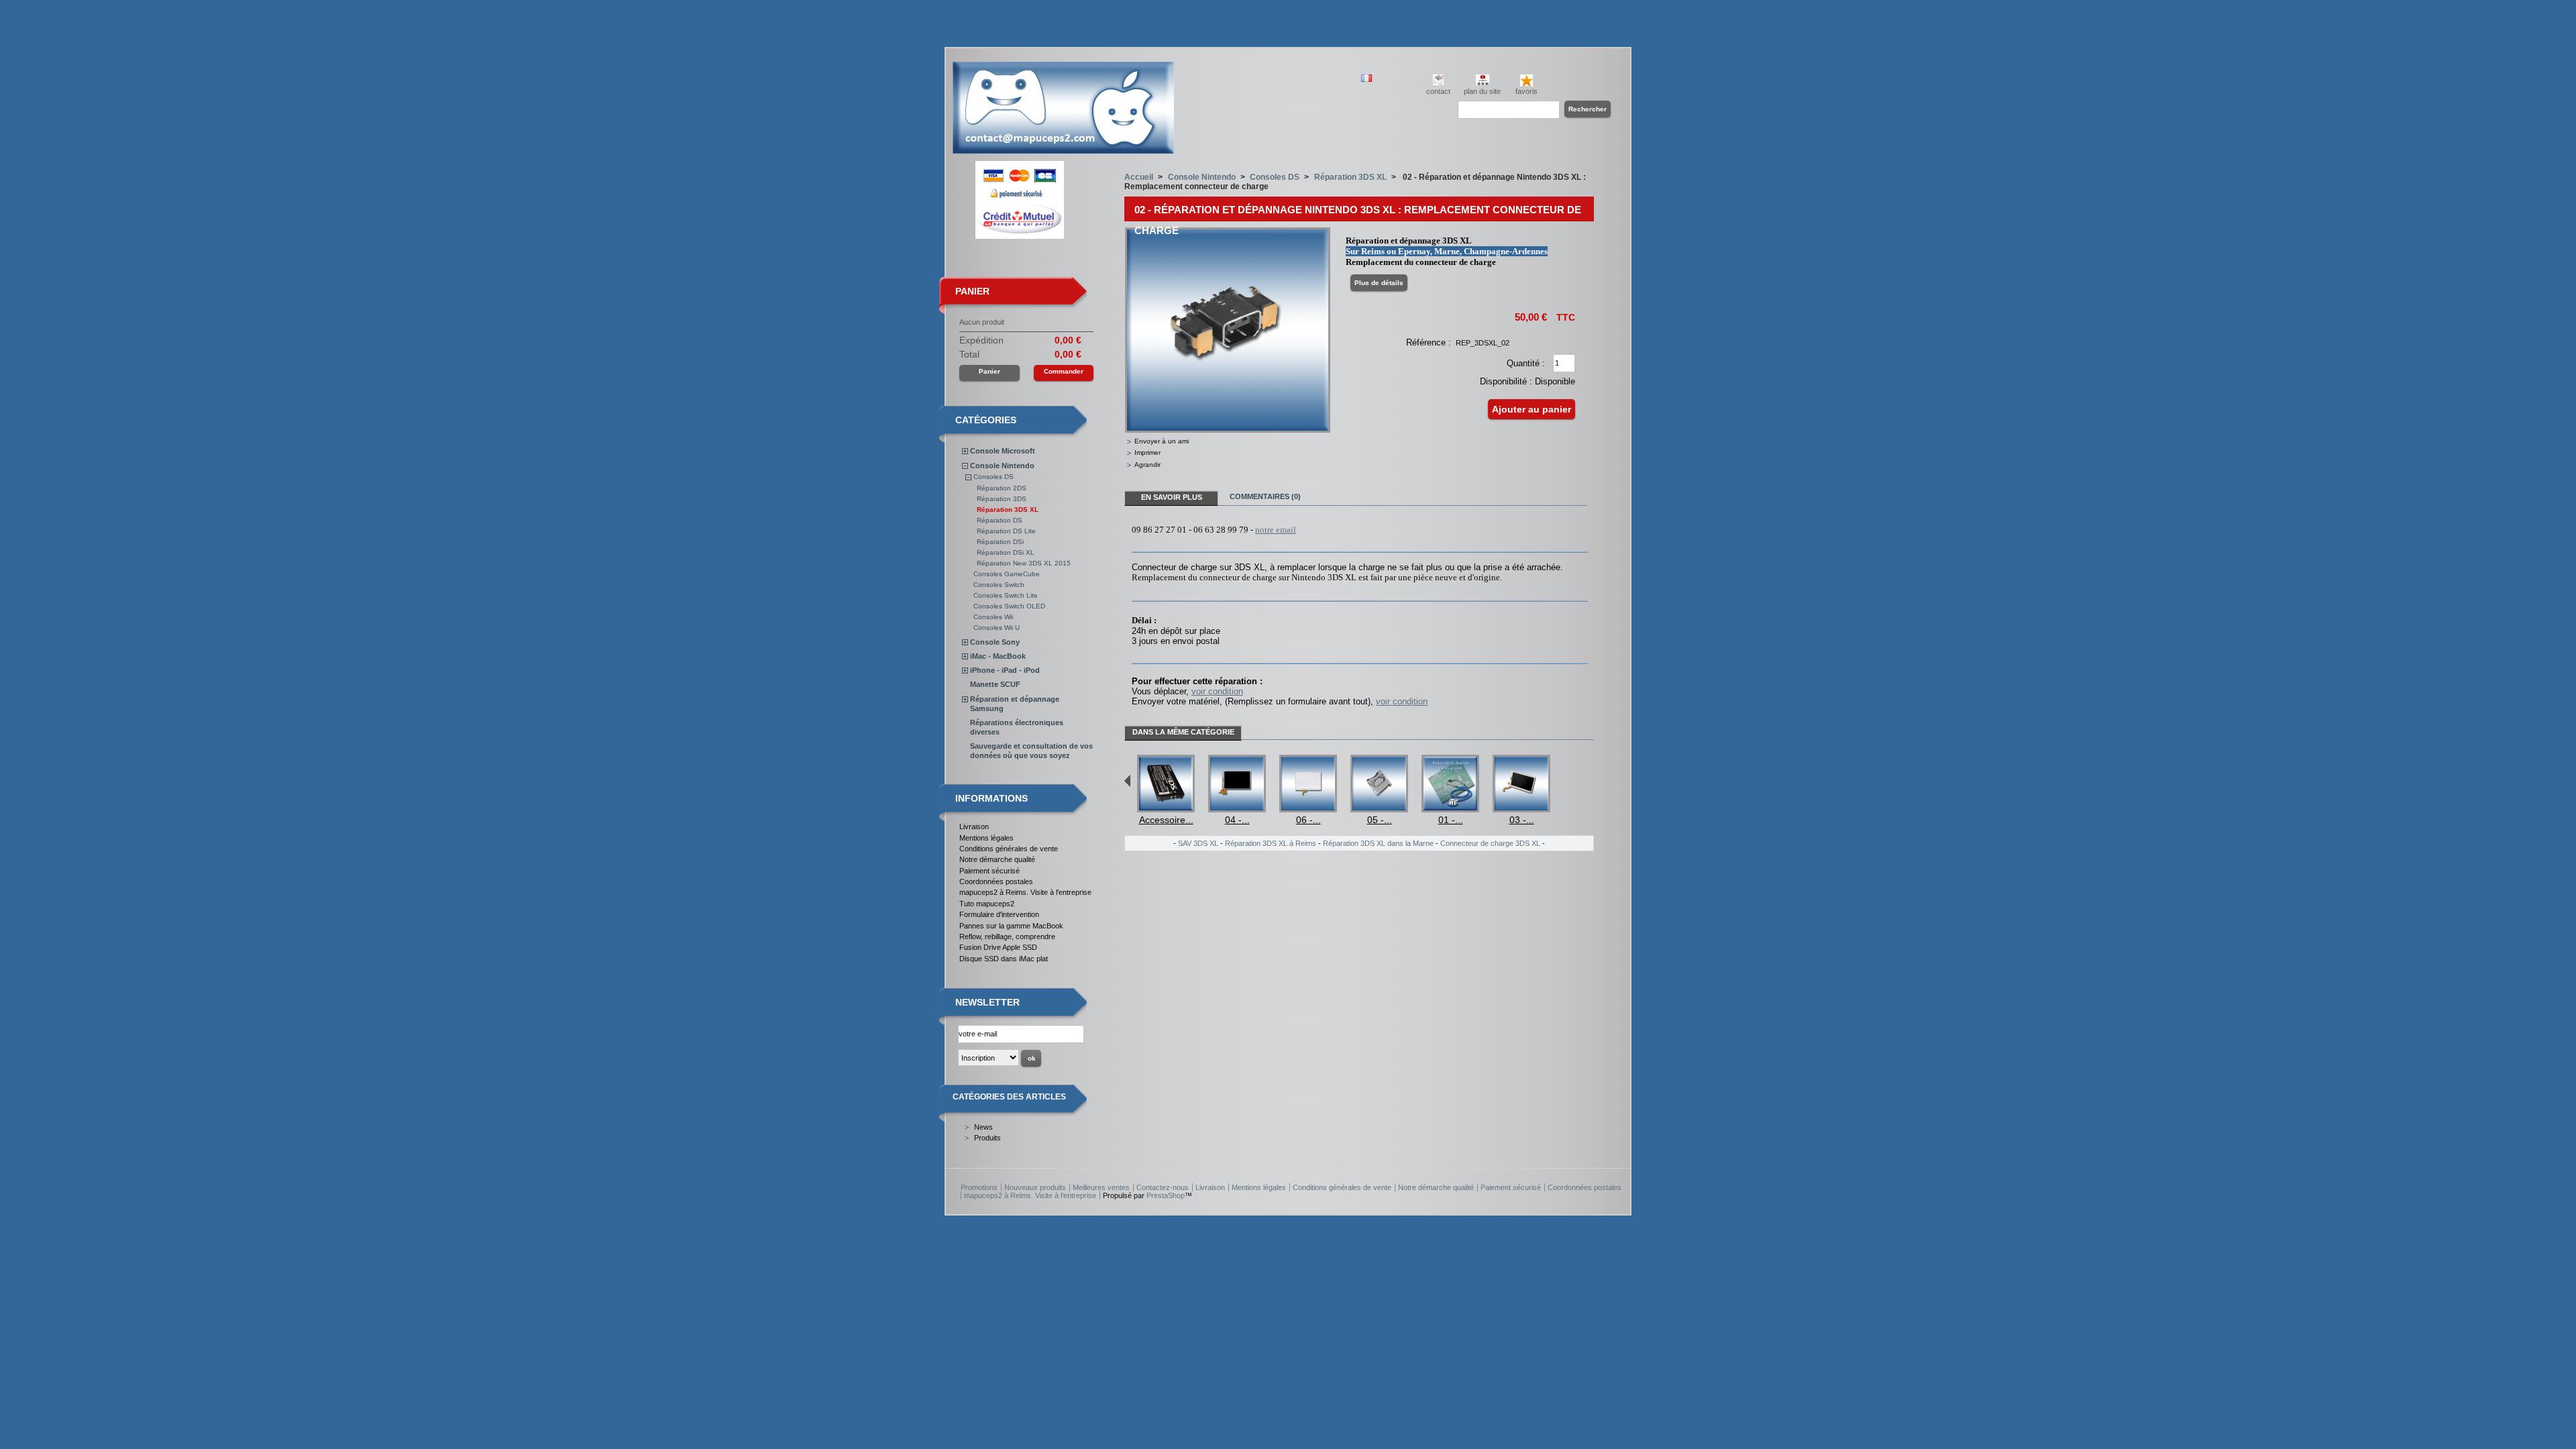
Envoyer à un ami (1162, 441)
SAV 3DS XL (1198, 843)
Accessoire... (1166, 820)
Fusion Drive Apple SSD (998, 947)
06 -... (1308, 820)
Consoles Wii (993, 617)
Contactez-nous (1163, 1187)
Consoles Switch (999, 585)
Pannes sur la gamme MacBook (1011, 926)
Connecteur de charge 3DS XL (1490, 843)
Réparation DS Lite (1006, 531)
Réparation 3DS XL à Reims (1271, 843)
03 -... (1522, 820)
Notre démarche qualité (997, 859)
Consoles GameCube (1007, 574)
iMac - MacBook (998, 656)
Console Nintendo (1002, 466)
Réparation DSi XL (1006, 552)
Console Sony (995, 642)
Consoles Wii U (997, 628)
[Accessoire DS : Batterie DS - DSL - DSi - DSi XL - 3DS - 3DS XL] (1166, 809)
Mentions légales (986, 838)
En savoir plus (1172, 497)
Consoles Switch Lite (1006, 595)
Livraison (974, 826)
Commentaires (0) (1265, 496)
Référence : (1429, 342)
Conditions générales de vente (1009, 849)
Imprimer (1147, 452)
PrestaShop (1166, 1195)
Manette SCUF (995, 684)
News (983, 1127)
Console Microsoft (1003, 451)
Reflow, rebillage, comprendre (1007, 936)
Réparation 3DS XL (1008, 509)
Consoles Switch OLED (1009, 606)
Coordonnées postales (996, 881)
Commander (1064, 371)
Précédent (1127, 781)
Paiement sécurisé (989, 871)
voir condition (1217, 691)
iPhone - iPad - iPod (1005, 670)
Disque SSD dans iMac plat (1004, 959)
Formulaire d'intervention (999, 914)
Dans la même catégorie (1183, 732)
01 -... (1451, 820)
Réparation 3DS (1002, 499)
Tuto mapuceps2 (987, 904)
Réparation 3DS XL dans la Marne (1378, 843)
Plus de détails (1379, 283)
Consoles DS (994, 477)
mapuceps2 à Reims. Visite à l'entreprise (1025, 892)
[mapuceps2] (1063, 149)
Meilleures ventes (1101, 1187)
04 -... (1237, 820)
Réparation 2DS (1002, 488)
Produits (987, 1138)
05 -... (1380, 820)
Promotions (979, 1187)
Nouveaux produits (1035, 1187)
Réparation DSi (1000, 542)
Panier (972, 291)
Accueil (1139, 177)
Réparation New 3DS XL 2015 (1024, 563)
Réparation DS (1000, 520)
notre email (1276, 530)
